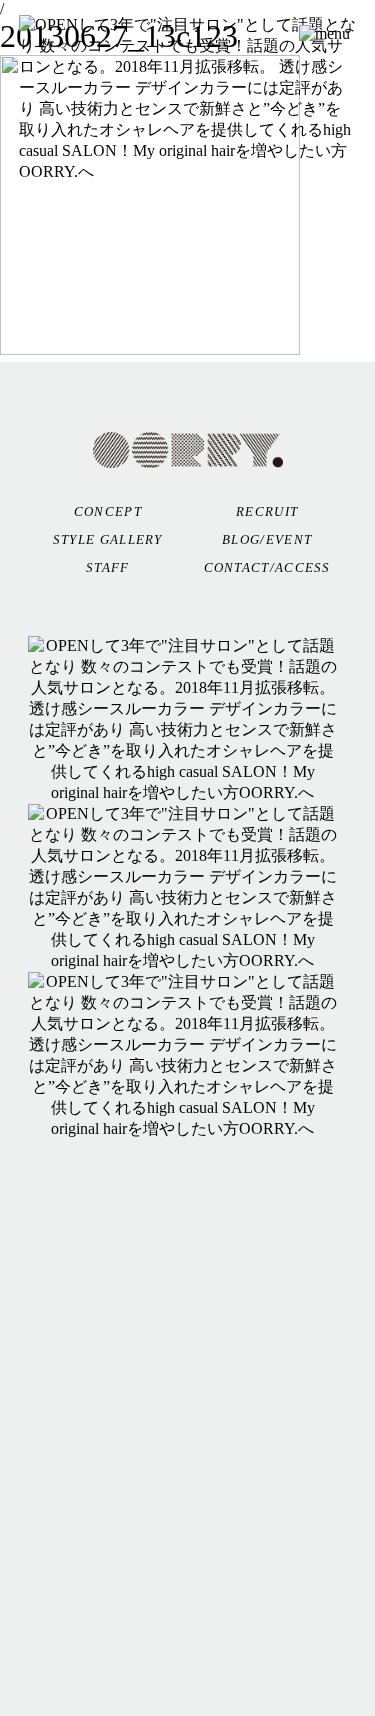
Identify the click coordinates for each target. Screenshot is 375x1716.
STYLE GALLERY (108, 539)
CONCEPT (108, 511)
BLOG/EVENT (267, 539)
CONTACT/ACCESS (267, 567)
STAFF (108, 567)
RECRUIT (267, 511)
